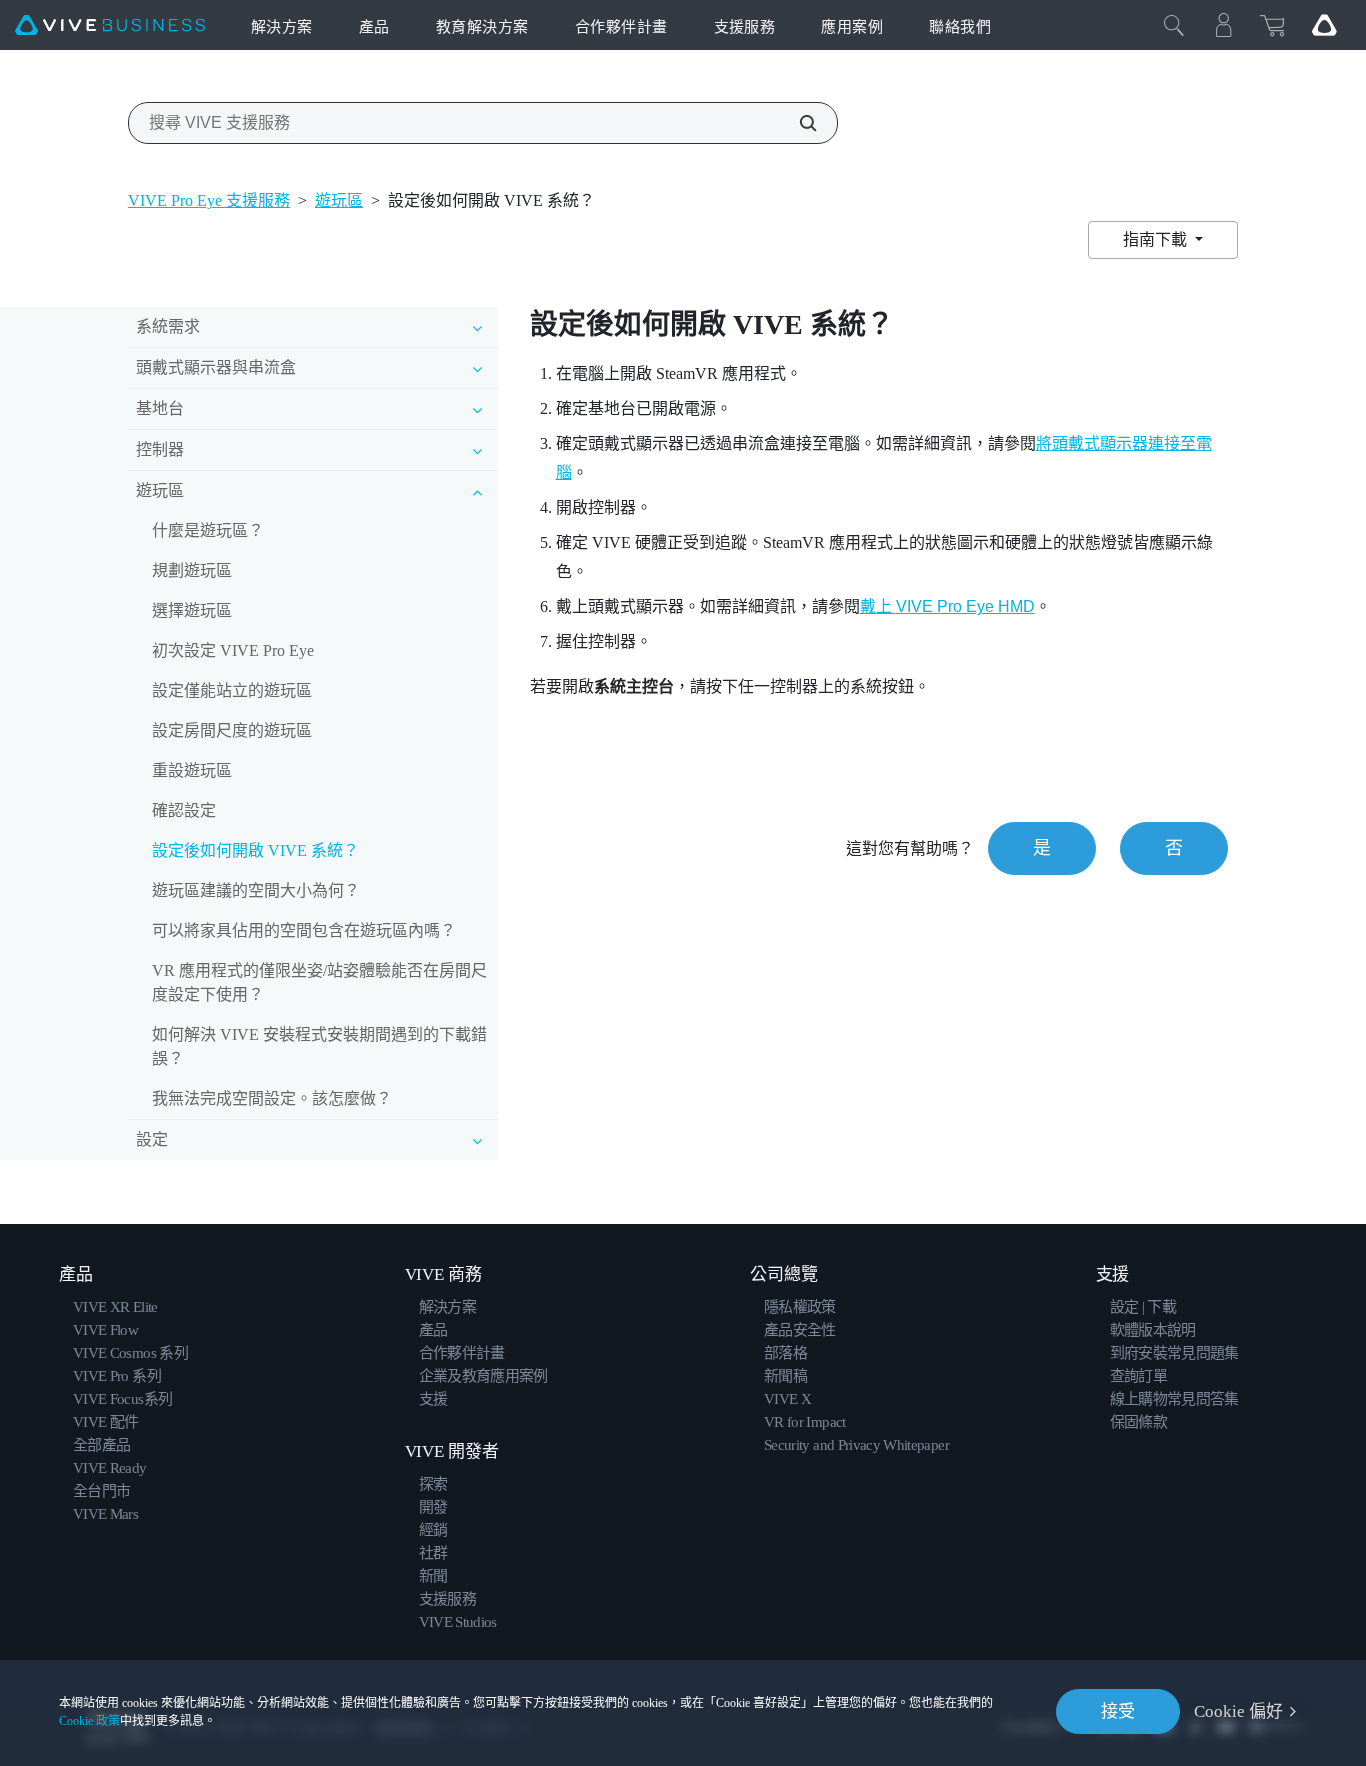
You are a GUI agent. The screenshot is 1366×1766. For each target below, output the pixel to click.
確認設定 (184, 810)
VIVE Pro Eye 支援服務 (209, 200)
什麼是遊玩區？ (208, 530)
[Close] (1174, 25)
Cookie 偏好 (1238, 1711)
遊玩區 (339, 200)
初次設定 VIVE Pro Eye (233, 650)
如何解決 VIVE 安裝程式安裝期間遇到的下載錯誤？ (319, 1046)
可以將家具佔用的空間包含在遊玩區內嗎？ (304, 930)
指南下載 (1157, 239)
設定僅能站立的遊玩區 (232, 690)
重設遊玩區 (192, 770)
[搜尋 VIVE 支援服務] (797, 123)
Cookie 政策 (89, 1721)
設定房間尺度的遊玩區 (232, 730)
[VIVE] (110, 25)
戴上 (947, 606)
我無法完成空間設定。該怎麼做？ (272, 1098)
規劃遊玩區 (192, 570)
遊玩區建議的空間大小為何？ (256, 890)
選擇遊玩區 (192, 610)
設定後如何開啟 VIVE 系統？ (255, 850)
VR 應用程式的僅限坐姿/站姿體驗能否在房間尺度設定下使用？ (319, 982)
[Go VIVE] (1324, 25)
